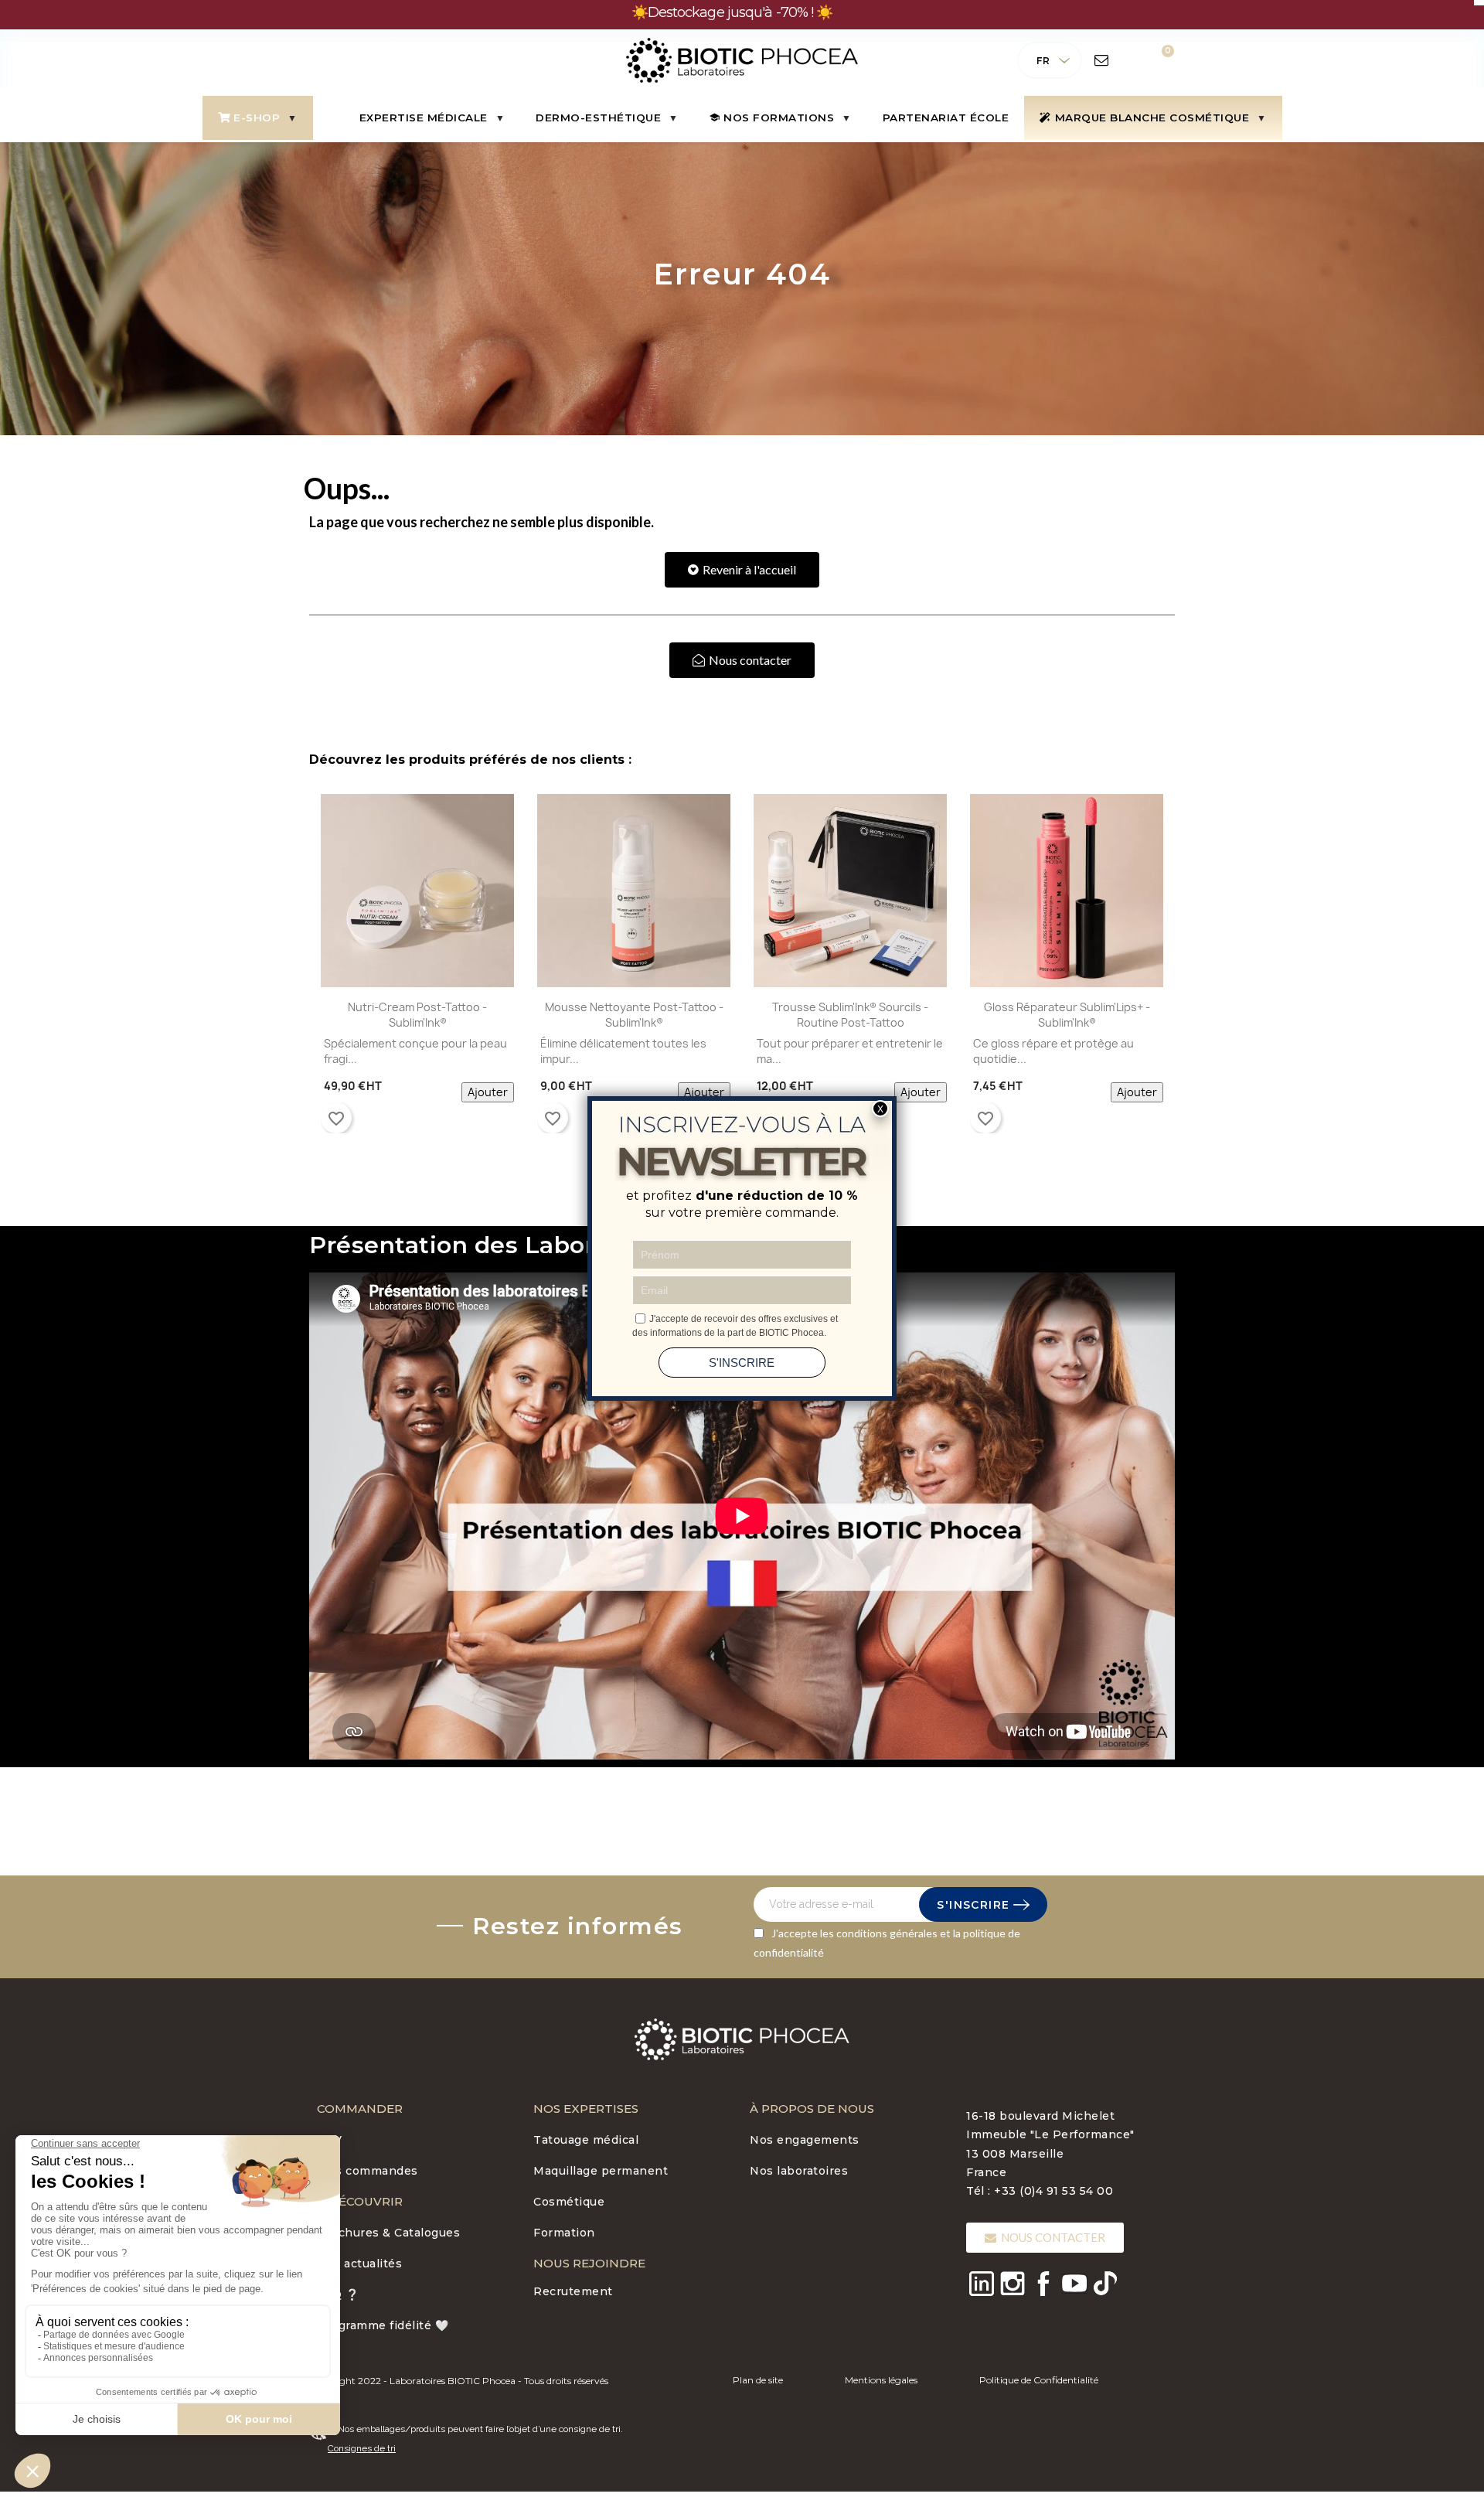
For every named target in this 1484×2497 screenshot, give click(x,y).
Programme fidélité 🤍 (383, 2325)
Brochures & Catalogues (388, 2233)
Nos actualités (359, 2264)
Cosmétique (569, 2202)
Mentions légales (881, 2380)
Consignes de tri (362, 2448)
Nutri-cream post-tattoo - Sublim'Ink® (417, 1015)
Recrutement (573, 2291)
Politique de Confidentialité (1039, 2380)
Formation (564, 2233)
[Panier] (1157, 60)
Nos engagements (805, 2140)
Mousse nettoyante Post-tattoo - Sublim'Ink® (634, 1015)
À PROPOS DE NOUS (812, 2109)
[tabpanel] (417, 967)
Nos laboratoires (799, 2171)
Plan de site (758, 2380)
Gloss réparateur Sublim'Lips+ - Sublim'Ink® (1067, 1015)
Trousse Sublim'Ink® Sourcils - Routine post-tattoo (850, 1015)
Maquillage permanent (601, 2171)
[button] (742, 570)
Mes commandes (368, 2171)
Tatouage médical (586, 2140)
